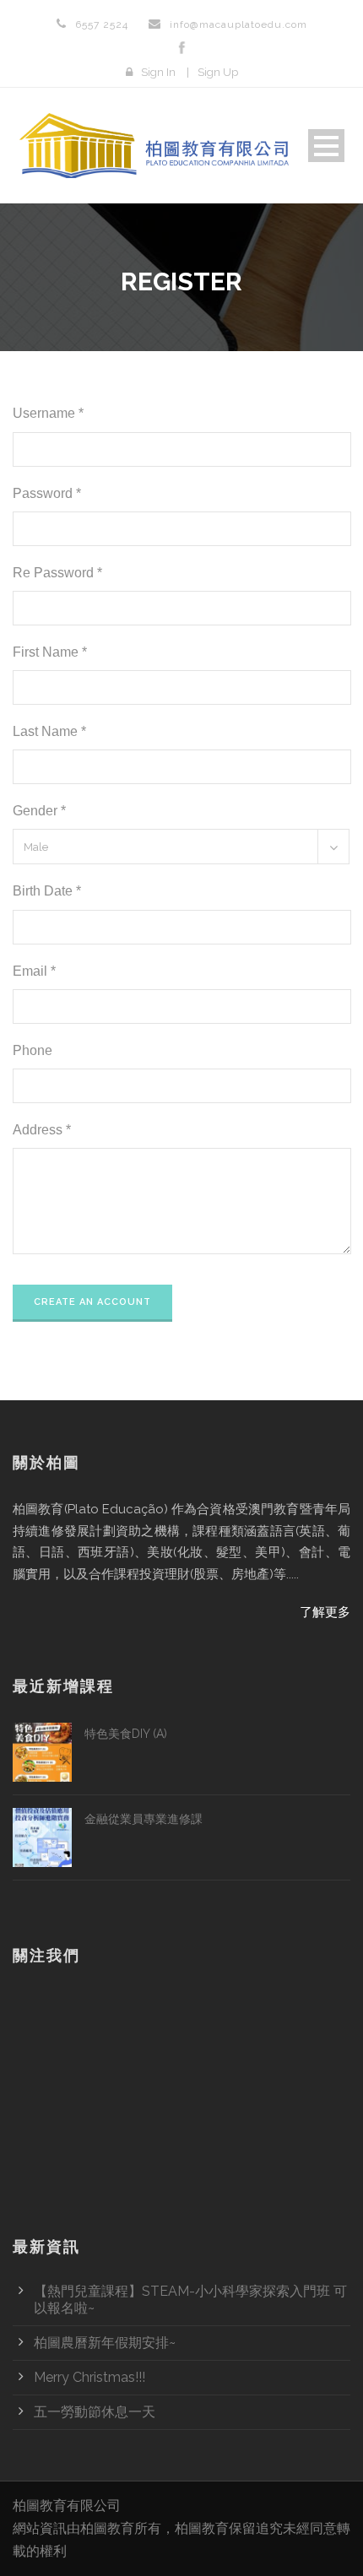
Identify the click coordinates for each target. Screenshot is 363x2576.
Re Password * (57, 573)
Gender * (39, 811)
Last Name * (49, 731)
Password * (47, 493)
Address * (42, 1130)
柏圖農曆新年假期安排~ (105, 2343)
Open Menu (326, 146)
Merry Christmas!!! (89, 2377)
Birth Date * (47, 891)
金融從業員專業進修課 (144, 1819)
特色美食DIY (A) (126, 1734)
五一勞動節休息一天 (95, 2412)
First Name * (50, 652)
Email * (34, 971)
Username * (48, 413)
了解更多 (325, 1612)
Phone (33, 1050)
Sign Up (218, 72)
